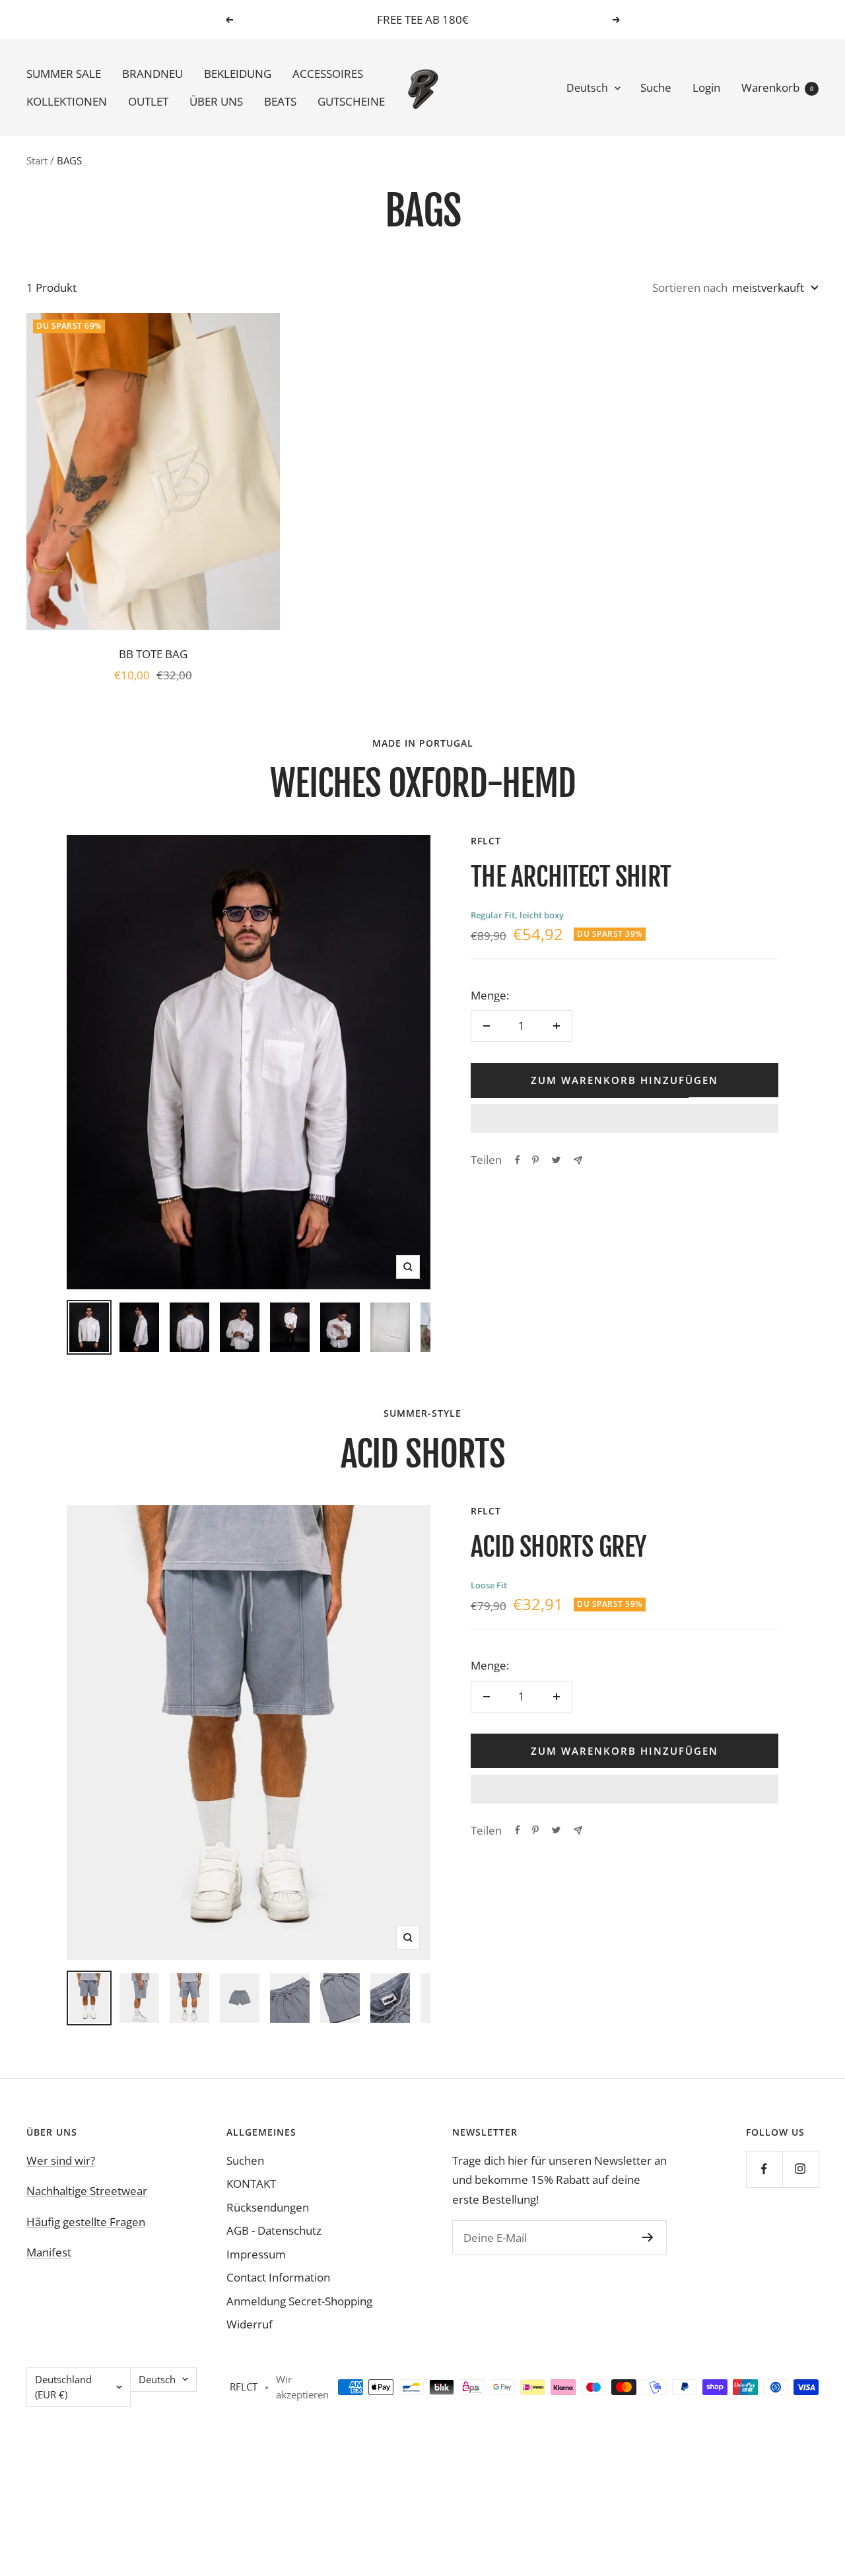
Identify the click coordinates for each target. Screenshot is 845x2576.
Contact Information (278, 2277)
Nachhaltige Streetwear (87, 2191)
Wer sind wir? (61, 2160)
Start (37, 160)
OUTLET (148, 101)
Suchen (245, 2160)
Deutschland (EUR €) (63, 2387)
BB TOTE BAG (153, 654)
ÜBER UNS (216, 101)
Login (706, 87)
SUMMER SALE (64, 74)
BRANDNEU (152, 74)
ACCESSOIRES (328, 74)
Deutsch (587, 88)
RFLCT (486, 841)
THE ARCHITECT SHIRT (571, 877)
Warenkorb (777, 87)
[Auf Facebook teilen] (518, 1160)
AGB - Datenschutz (274, 2230)
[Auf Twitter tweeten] (556, 1160)
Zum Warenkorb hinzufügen (625, 1080)
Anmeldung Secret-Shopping (299, 2301)
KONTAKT (251, 2184)
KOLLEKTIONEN (67, 101)
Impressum (256, 2254)
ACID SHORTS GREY (558, 1547)
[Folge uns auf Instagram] (800, 2169)
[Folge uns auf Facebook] (764, 2169)
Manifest (49, 2252)
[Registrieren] (648, 2237)
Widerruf (250, 2324)
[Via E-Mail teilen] (578, 1160)
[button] (625, 1118)
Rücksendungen (268, 2207)
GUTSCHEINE (351, 101)
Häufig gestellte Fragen (86, 2222)
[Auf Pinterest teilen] (535, 1160)
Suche (656, 87)
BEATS (280, 101)
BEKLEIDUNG (238, 74)
